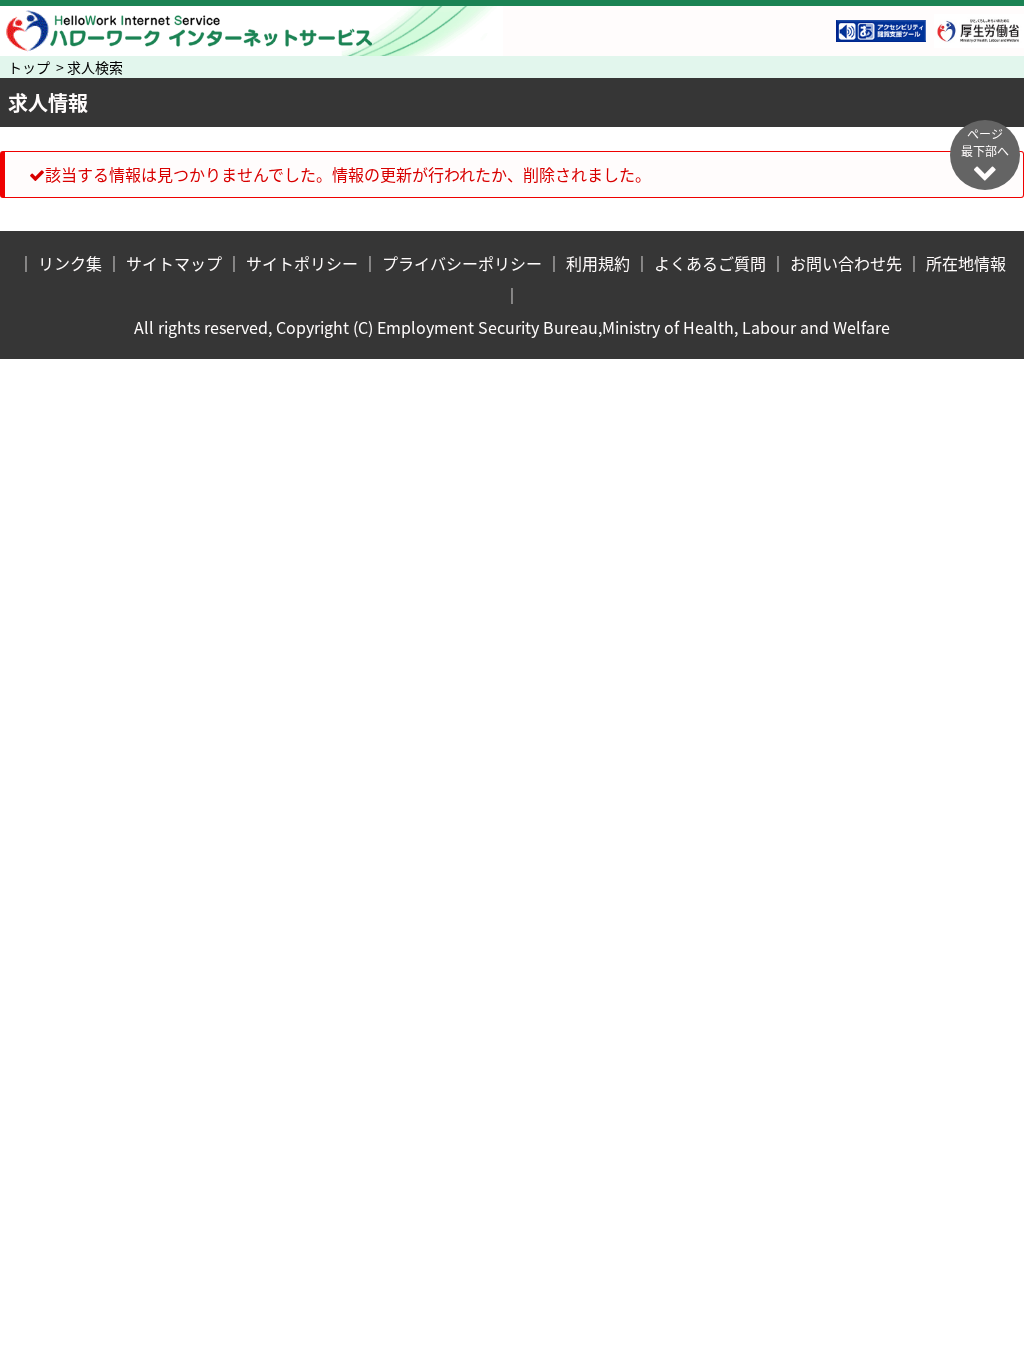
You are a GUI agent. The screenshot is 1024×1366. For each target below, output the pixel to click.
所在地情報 (966, 263)
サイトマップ (174, 263)
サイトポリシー (302, 263)
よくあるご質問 (710, 263)
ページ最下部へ (985, 142)
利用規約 (598, 263)
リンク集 (70, 263)
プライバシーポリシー (462, 263)
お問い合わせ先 (846, 263)
